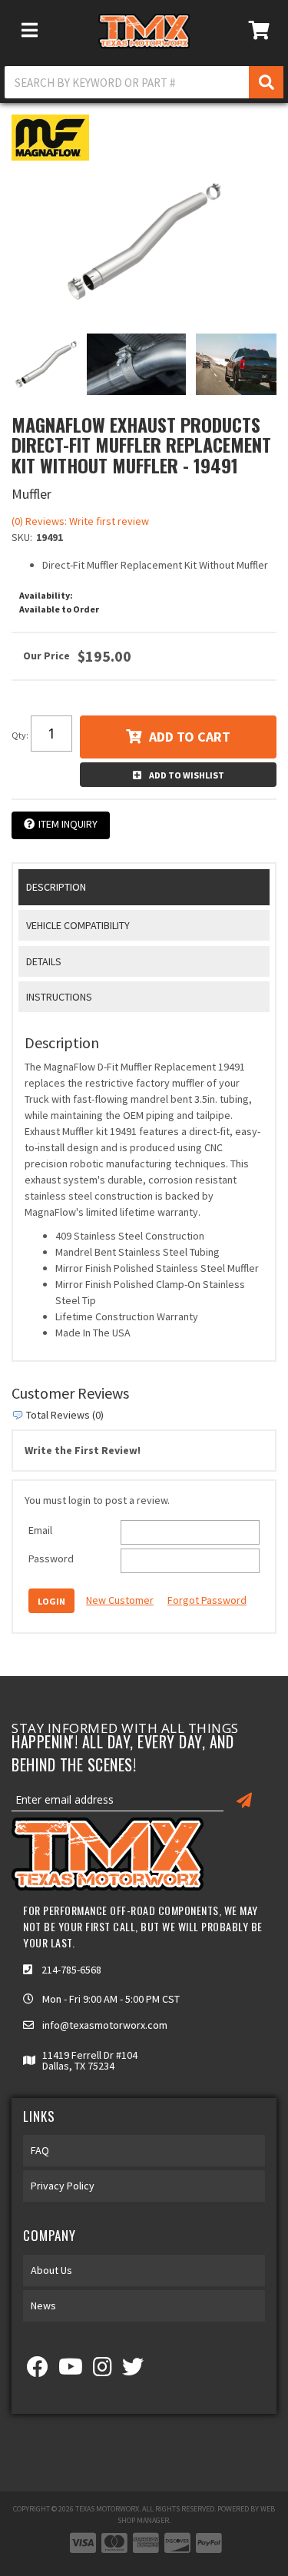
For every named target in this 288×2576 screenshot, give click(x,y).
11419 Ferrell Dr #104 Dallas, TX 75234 (90, 2060)
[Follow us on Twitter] (133, 2371)
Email (40, 1530)
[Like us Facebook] (38, 2371)
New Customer (120, 1600)
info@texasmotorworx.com (105, 2025)
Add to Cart (190, 737)
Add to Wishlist (187, 775)
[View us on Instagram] (103, 2371)
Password (51, 1559)
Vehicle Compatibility (78, 925)
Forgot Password (207, 1600)
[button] (144, 82)
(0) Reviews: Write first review (80, 521)
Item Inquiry (68, 824)
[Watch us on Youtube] (71, 2371)
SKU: (22, 537)
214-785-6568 (71, 1970)
